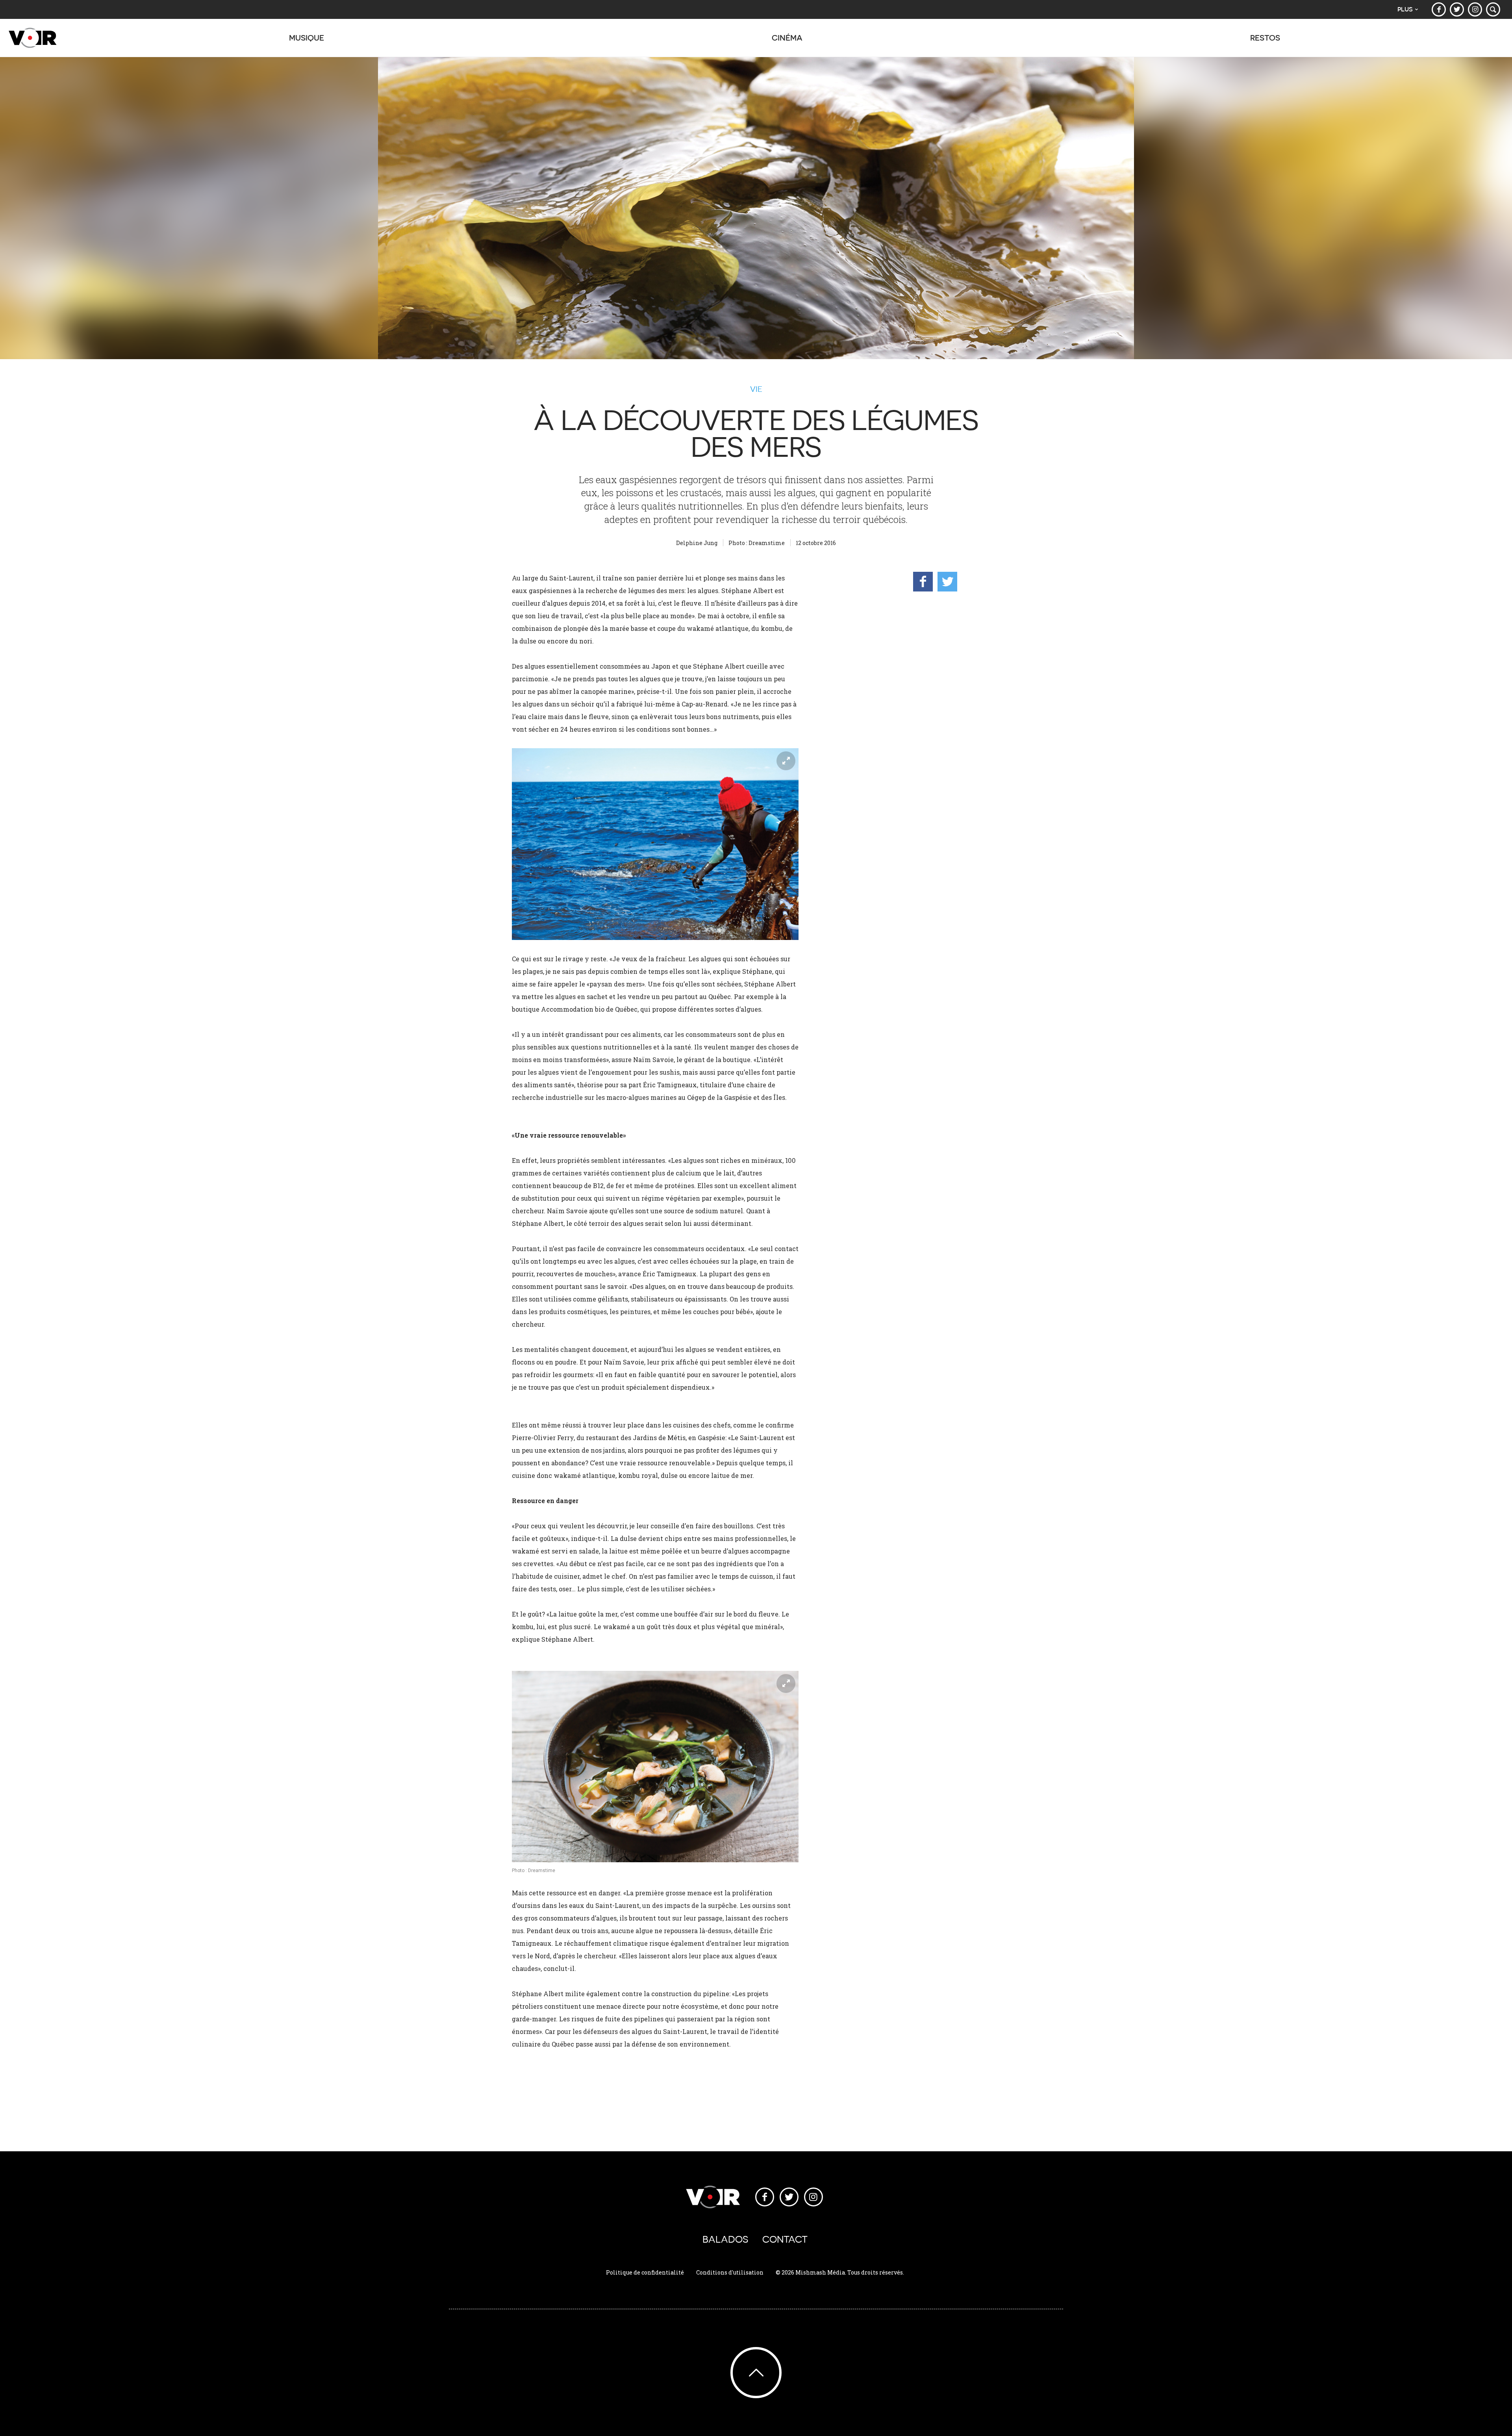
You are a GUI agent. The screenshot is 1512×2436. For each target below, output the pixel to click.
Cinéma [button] (787, 38)
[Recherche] (1493, 9)
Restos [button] (1265, 38)
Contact (785, 2239)
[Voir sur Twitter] (1457, 9)
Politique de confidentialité (645, 2272)
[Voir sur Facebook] (1439, 9)
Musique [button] (307, 38)
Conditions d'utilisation (730, 2272)
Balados (725, 2239)
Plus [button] (1405, 9)
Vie (756, 389)
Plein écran (786, 761)
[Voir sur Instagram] (1475, 9)
